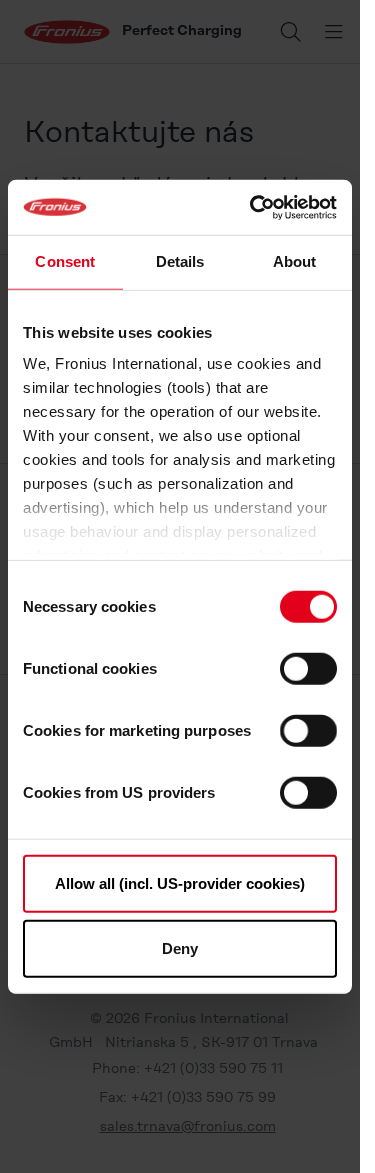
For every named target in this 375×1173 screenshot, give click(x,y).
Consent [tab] (65, 261)
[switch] (308, 668)
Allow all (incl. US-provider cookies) (180, 882)
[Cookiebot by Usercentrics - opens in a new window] (254, 207)
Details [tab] (180, 261)
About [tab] (295, 261)
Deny (180, 948)
